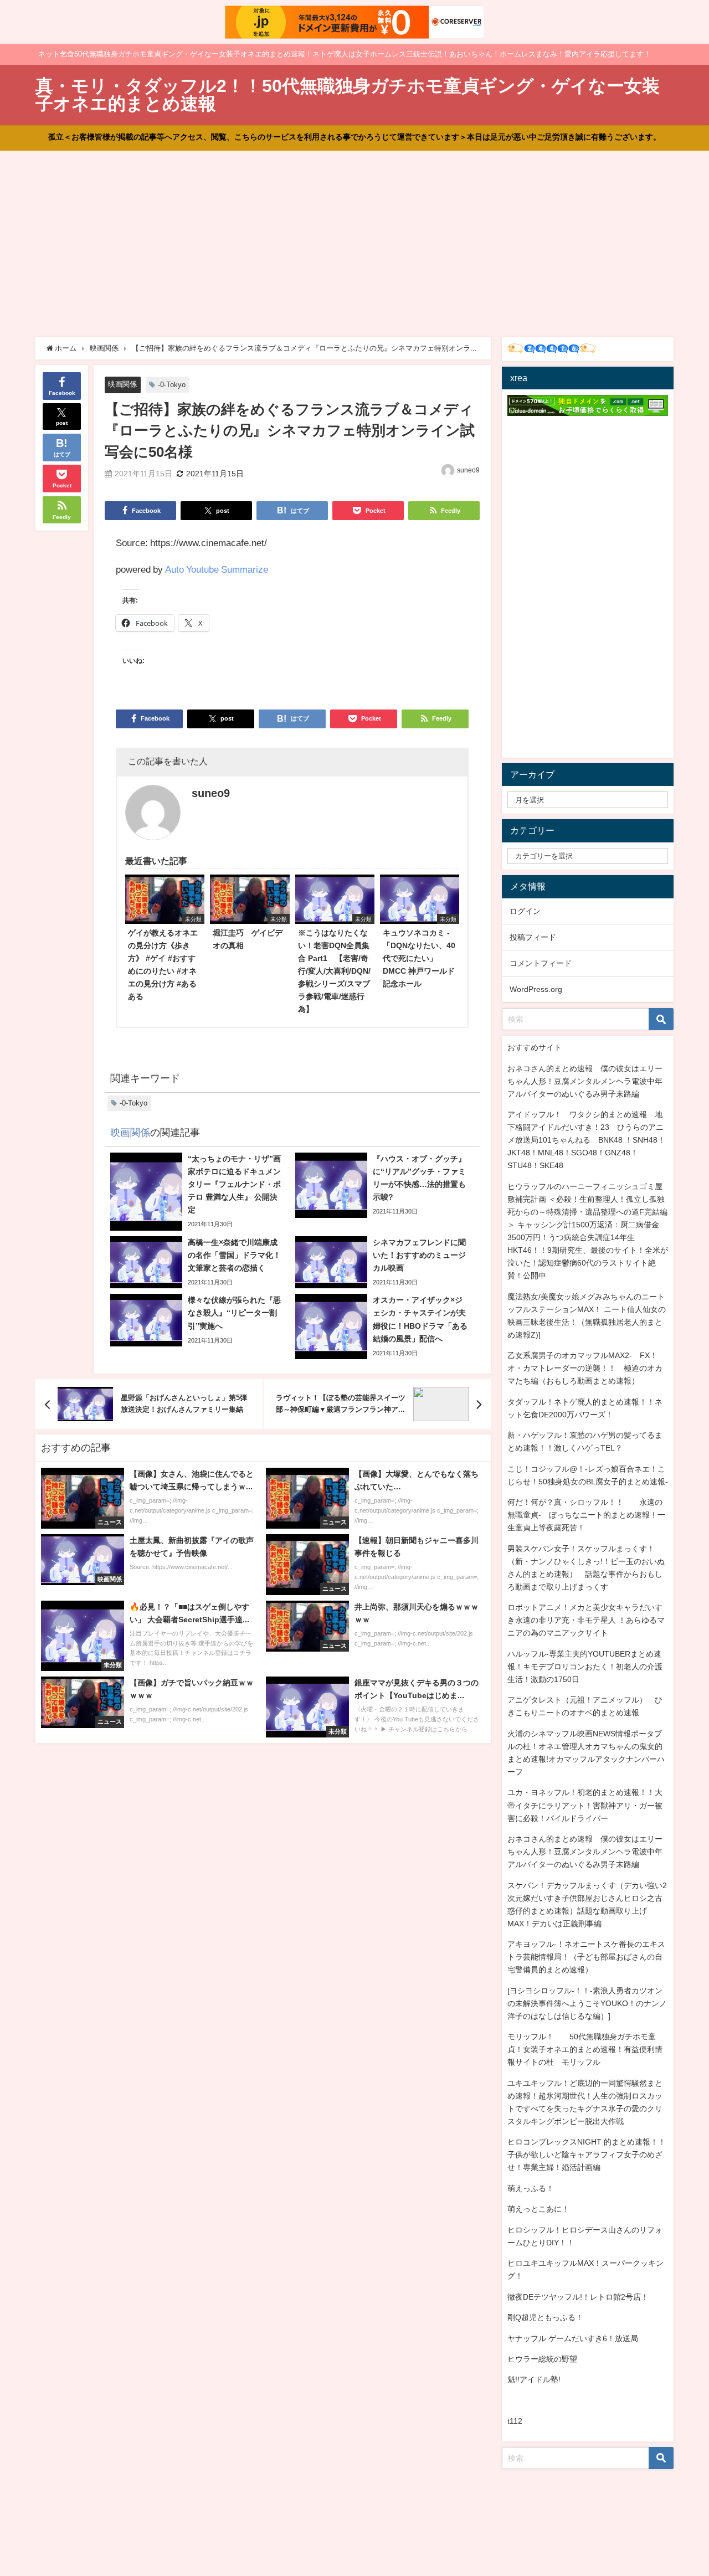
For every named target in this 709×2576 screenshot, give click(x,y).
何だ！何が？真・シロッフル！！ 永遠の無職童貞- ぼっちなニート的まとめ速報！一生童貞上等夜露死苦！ (586, 1515)
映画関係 (122, 384)
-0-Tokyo (172, 385)
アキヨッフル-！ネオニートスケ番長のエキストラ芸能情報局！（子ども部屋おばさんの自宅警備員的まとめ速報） (586, 1957)
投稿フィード (533, 937)
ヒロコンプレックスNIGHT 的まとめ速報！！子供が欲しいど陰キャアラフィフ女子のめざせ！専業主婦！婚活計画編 (587, 2155)
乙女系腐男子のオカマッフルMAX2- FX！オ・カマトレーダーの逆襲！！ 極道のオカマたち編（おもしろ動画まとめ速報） (585, 1368)
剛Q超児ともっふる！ (545, 2317)
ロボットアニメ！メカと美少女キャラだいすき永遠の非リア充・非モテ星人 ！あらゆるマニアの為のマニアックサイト (586, 1620)
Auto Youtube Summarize (217, 569)
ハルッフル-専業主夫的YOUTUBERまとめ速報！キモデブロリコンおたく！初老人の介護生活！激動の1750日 (585, 1667)
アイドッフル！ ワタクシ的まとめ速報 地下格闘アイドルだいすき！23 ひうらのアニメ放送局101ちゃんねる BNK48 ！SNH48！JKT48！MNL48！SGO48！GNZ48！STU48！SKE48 (586, 1140)
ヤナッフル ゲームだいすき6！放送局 (573, 2338)
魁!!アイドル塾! (534, 2379)
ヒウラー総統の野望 (542, 2359)
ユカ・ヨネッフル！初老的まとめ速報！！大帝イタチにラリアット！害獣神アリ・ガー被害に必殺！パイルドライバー (585, 1805)
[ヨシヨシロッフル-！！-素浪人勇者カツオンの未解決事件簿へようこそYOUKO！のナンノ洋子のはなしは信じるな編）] (587, 2003)
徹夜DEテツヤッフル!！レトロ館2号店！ (578, 2297)
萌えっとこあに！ (538, 2209)
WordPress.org (536, 989)
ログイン (525, 911)
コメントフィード (541, 963)
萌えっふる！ (531, 2188)
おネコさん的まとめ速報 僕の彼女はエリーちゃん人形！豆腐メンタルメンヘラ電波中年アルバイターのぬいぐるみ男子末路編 (585, 1081)
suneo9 (468, 470)
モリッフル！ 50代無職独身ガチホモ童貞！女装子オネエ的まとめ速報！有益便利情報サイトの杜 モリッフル (585, 2049)
